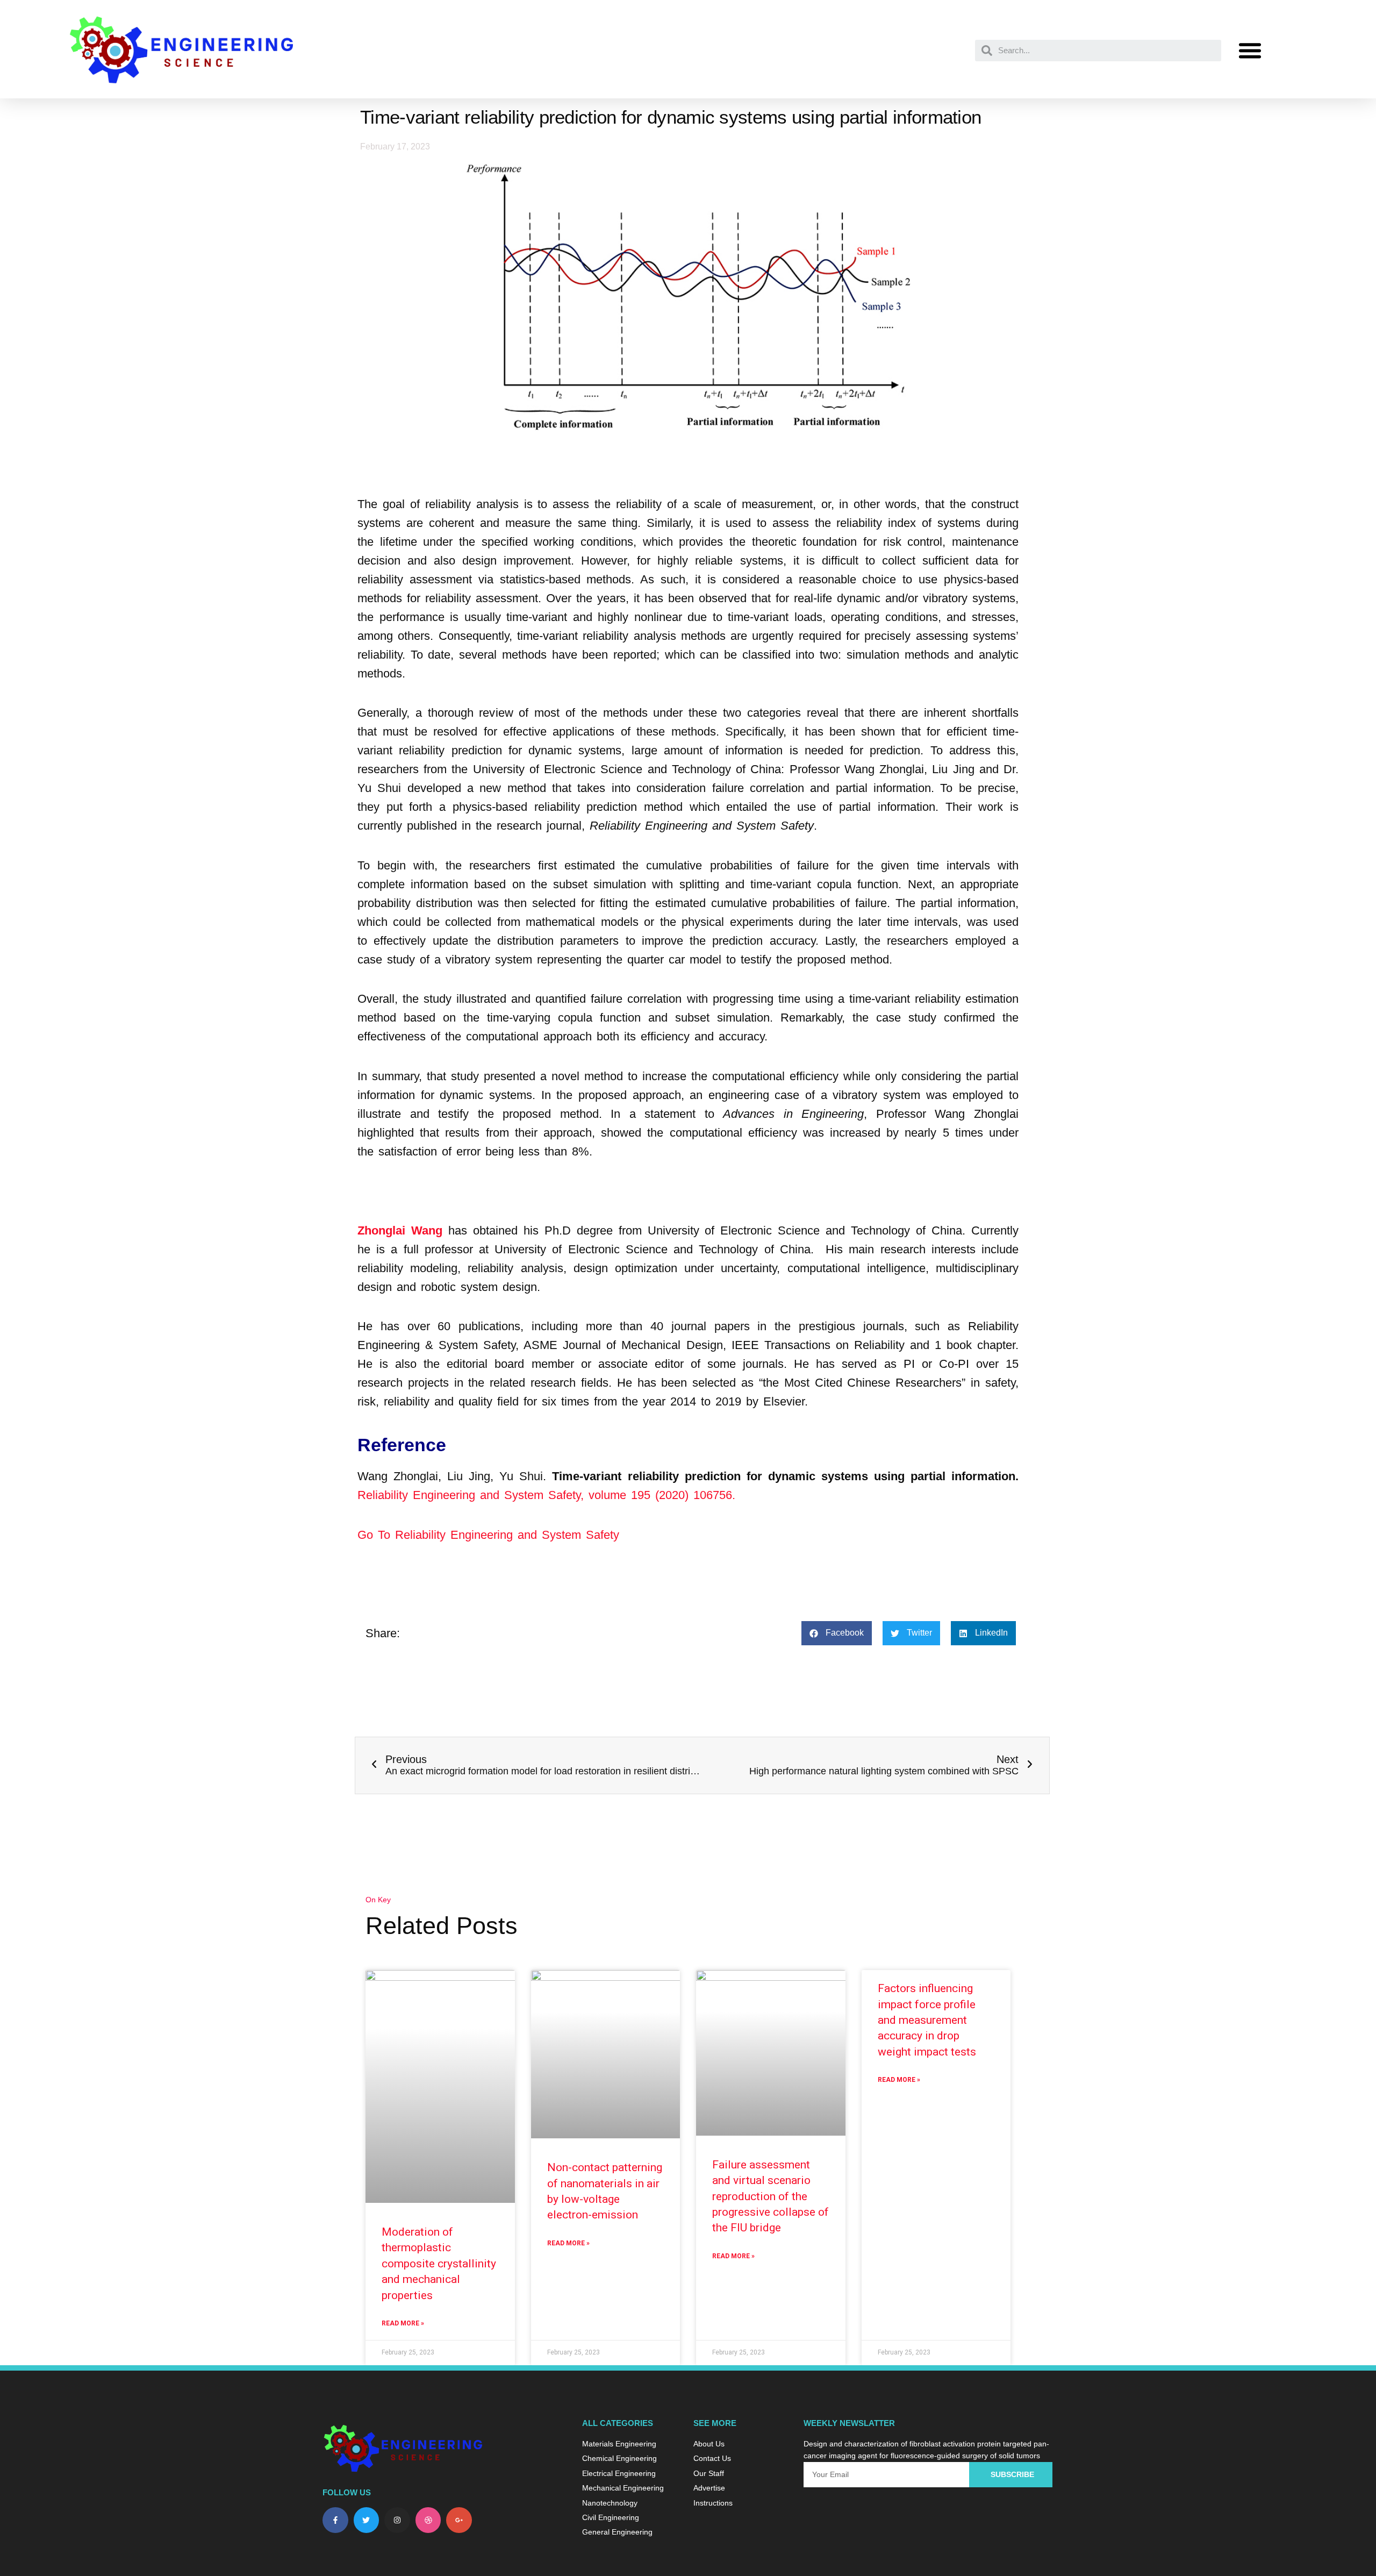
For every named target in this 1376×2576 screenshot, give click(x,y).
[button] (1250, 51)
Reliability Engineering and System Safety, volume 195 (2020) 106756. (546, 1495)
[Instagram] (397, 2520)
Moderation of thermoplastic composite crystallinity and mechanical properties (439, 2264)
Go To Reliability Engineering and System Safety (488, 1535)
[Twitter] (367, 2520)
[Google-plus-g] (459, 2520)
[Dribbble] (428, 2520)
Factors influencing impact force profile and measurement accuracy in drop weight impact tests (927, 2020)
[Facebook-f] (335, 2520)
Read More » (403, 2323)
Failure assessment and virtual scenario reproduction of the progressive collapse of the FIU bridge (771, 2196)
